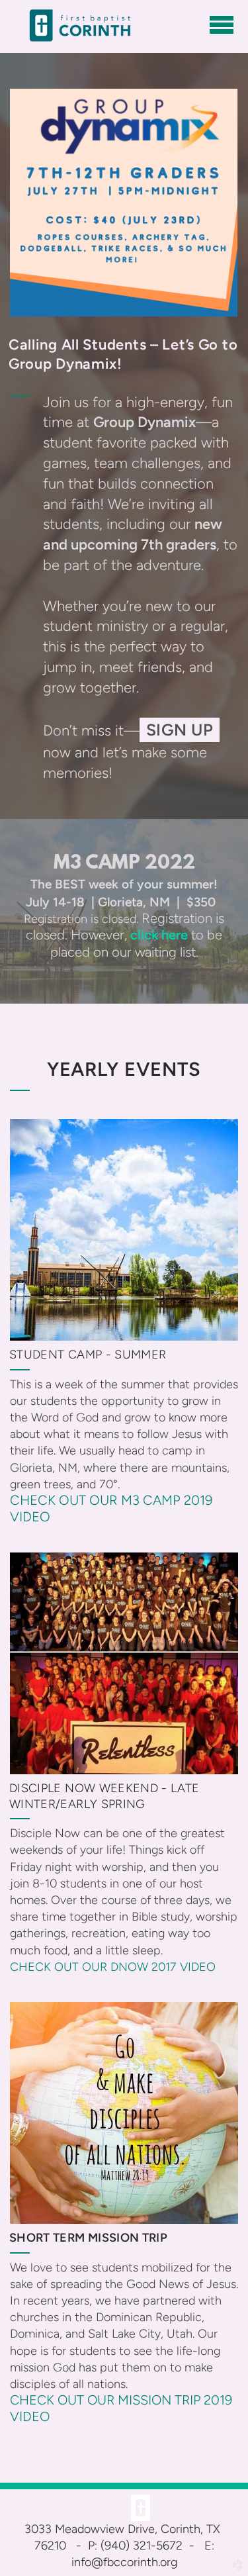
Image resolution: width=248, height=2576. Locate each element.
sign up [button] (180, 730)
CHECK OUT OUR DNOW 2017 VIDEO (113, 1967)
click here (159, 935)
